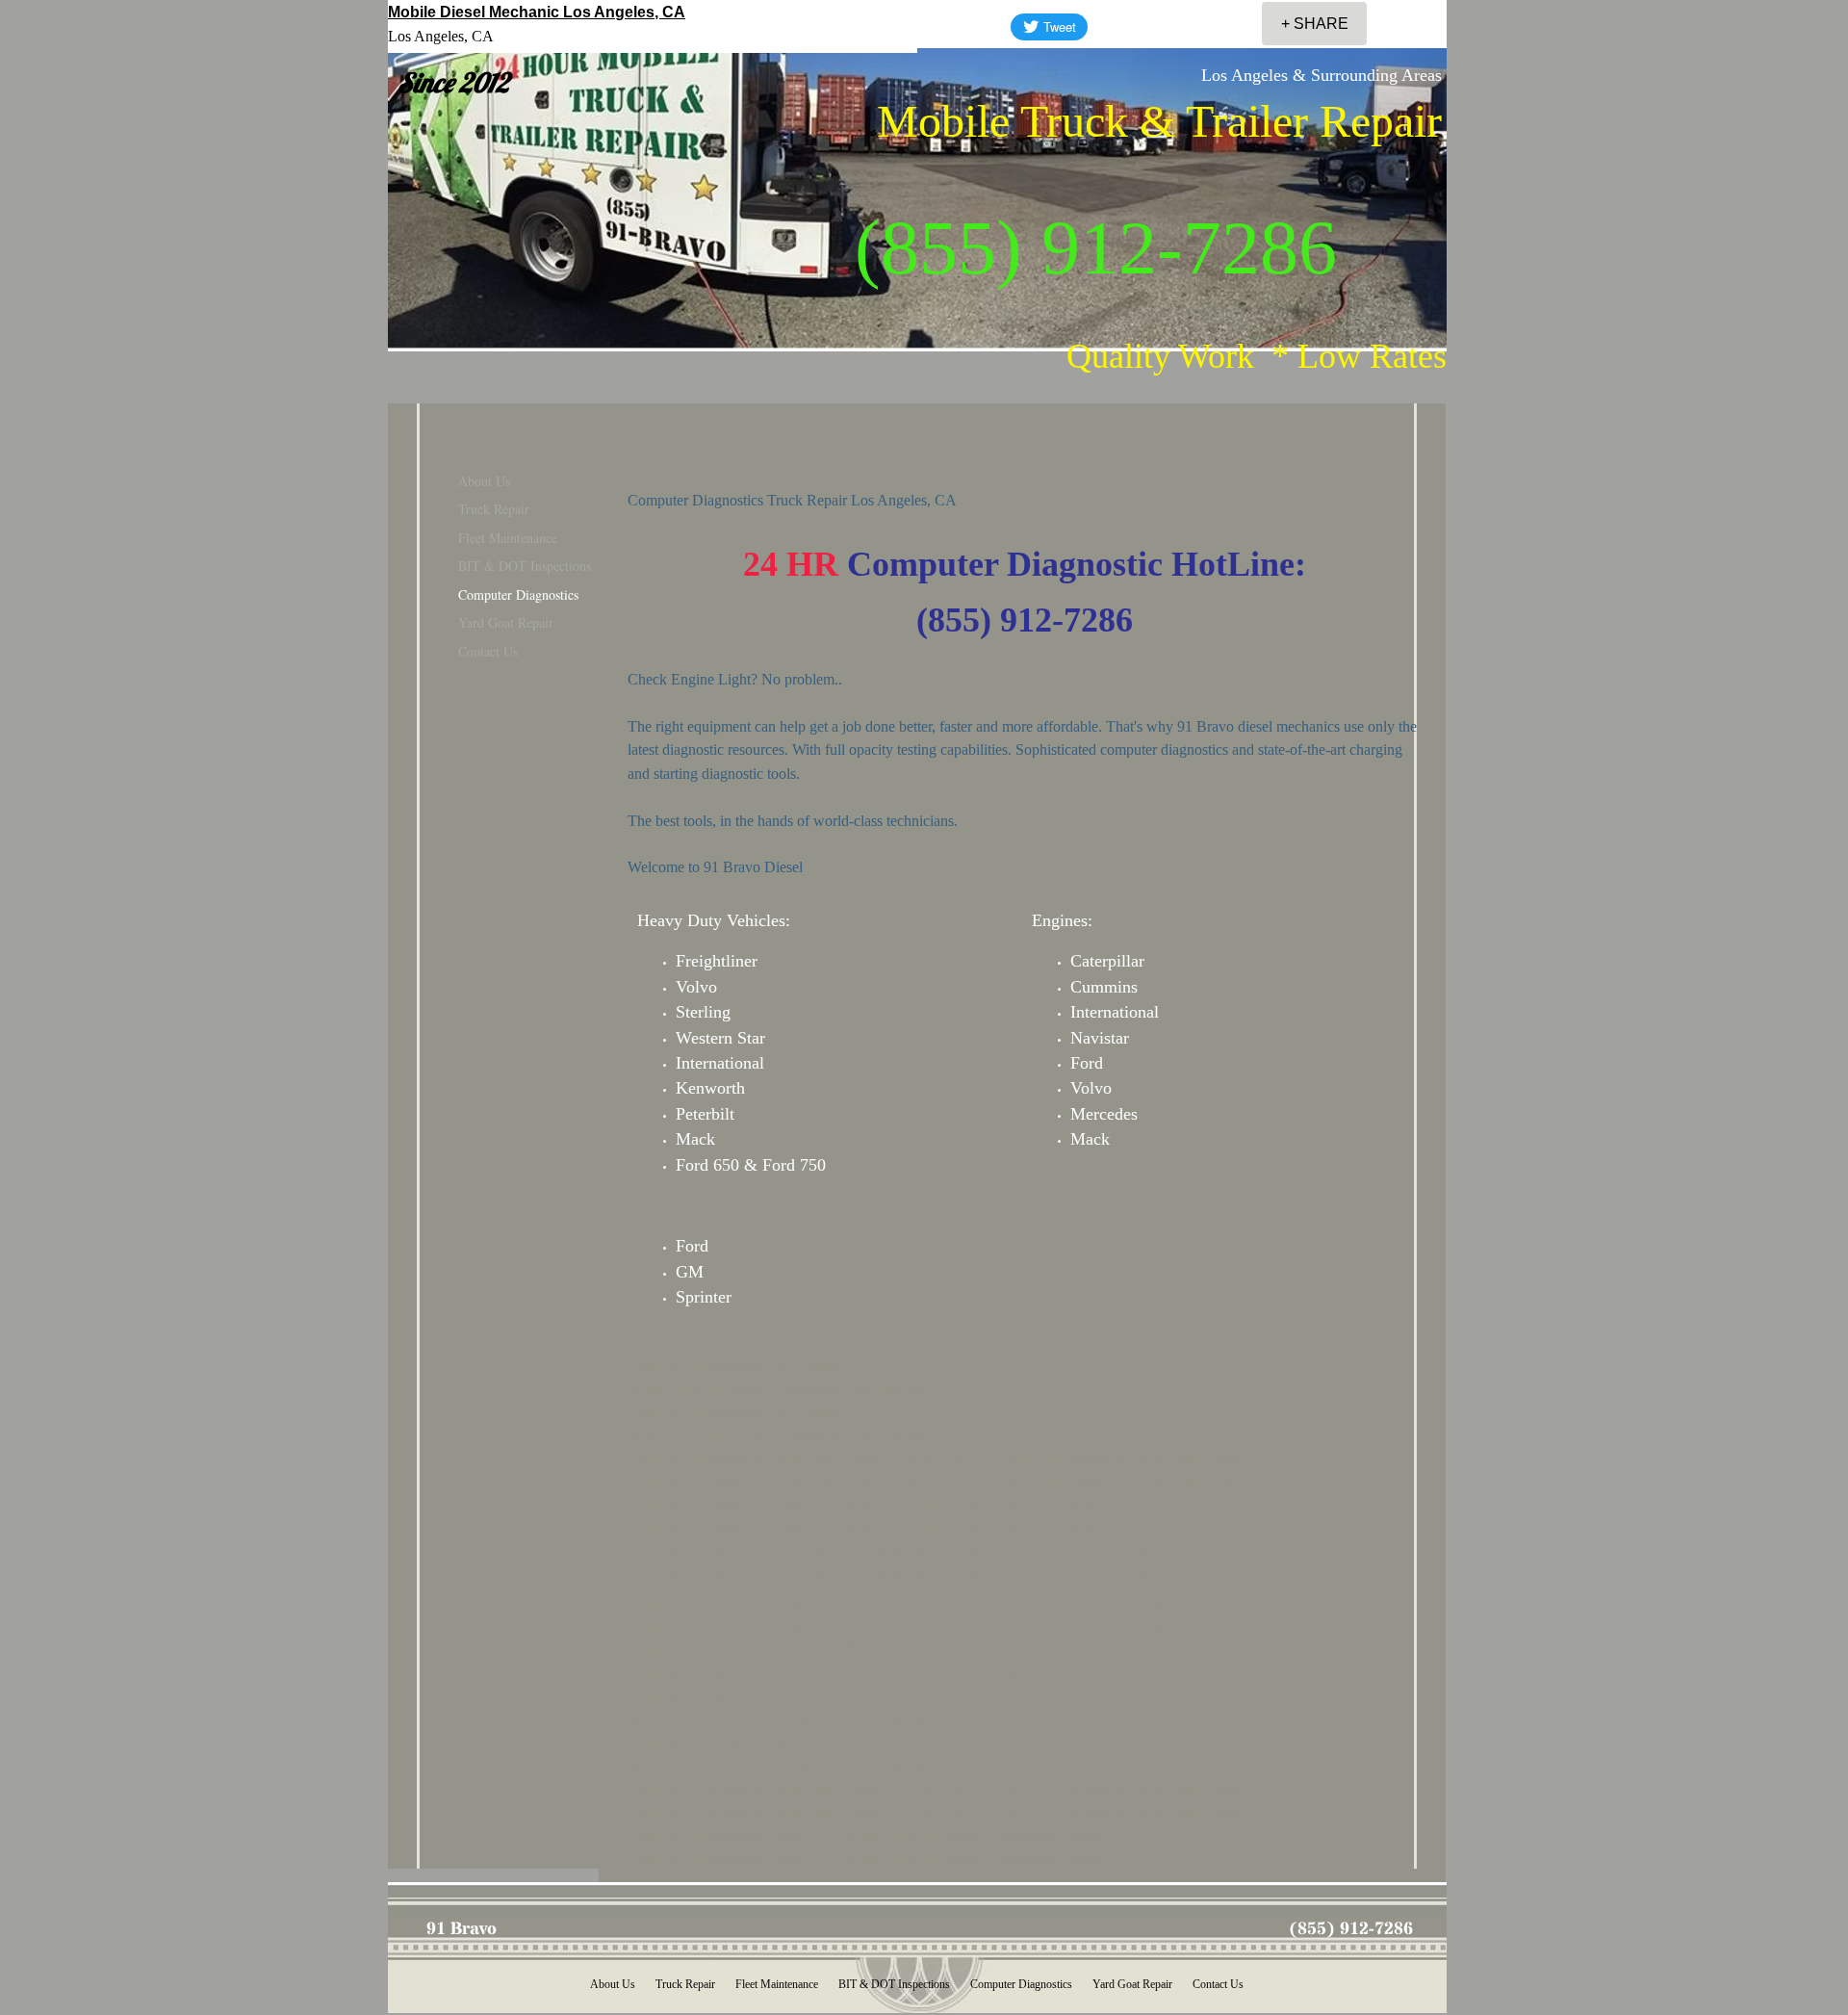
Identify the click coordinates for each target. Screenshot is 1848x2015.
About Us (484, 481)
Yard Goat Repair (506, 622)
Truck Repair (494, 509)
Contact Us (488, 651)
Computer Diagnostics (518, 594)
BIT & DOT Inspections (525, 566)
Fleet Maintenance (508, 538)
